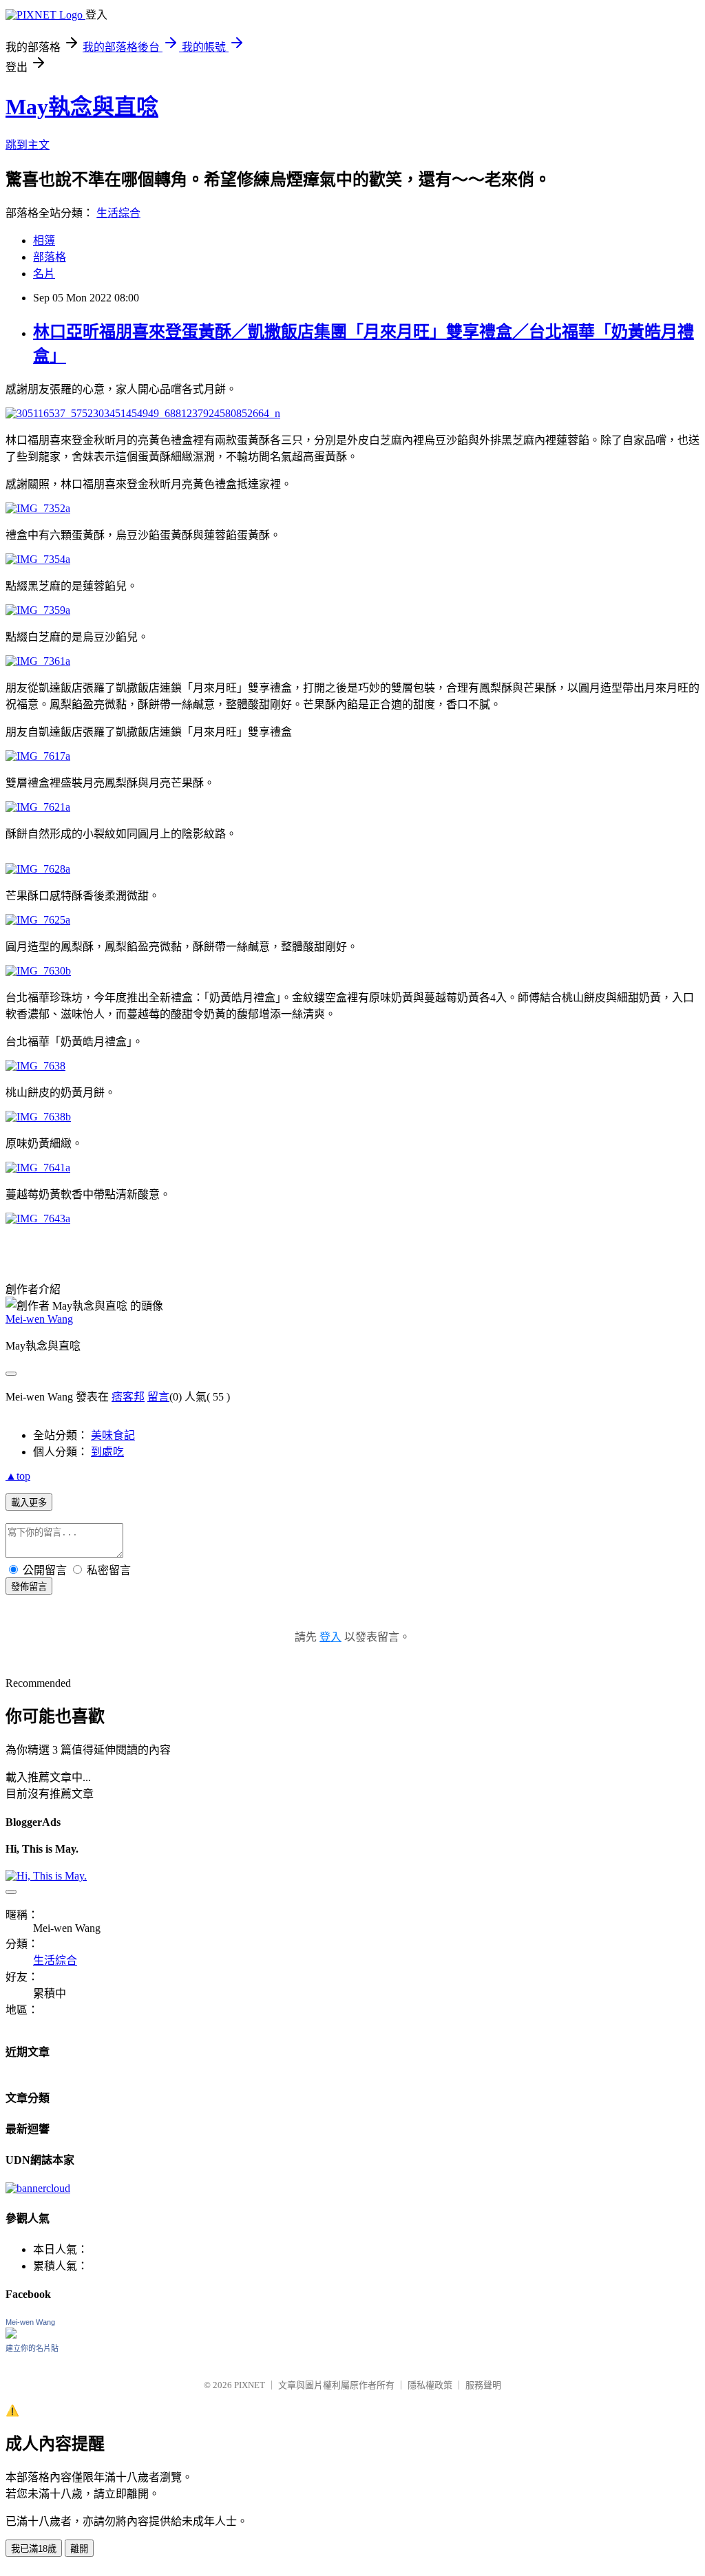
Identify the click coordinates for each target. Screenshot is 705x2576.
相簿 (44, 241)
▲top (18, 1476)
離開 (79, 2549)
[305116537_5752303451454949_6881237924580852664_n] (143, 413)
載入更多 (29, 1503)
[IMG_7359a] (38, 610)
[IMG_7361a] (38, 661)
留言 (158, 1397)
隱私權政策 (430, 2385)
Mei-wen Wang (39, 1319)
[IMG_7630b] (38, 971)
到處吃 (107, 1452)
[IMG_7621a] (38, 807)
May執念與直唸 (82, 107)
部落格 (50, 257)
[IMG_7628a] (38, 869)
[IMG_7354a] (38, 559)
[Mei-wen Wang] (11, 2335)
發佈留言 (29, 1587)
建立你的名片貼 (32, 2348)
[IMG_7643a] (38, 1218)
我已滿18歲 (34, 2549)
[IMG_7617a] (38, 756)
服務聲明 (483, 2385)
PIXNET (250, 2385)
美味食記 (113, 1435)
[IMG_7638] (35, 1066)
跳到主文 (28, 145)
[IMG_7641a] (38, 1168)
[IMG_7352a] (38, 508)
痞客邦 (128, 1397)
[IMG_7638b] (38, 1117)
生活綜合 (118, 213)
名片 (44, 274)
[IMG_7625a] (38, 920)
